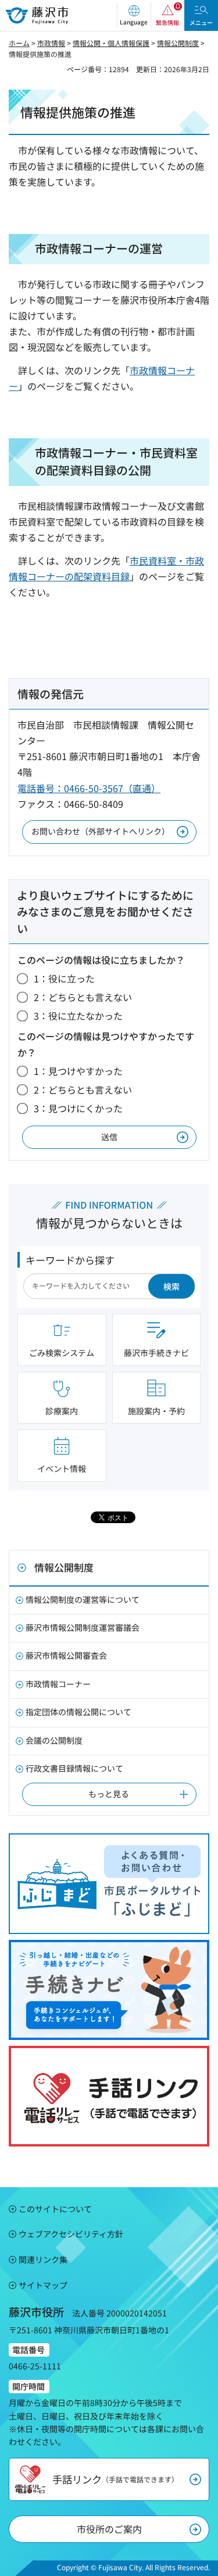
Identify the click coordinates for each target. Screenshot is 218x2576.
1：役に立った (64, 978)
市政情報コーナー (58, 1684)
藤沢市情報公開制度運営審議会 (83, 1627)
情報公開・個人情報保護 (111, 43)
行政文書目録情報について (74, 1768)
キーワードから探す (70, 1260)
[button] (134, 15)
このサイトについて (55, 2209)
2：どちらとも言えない (83, 997)
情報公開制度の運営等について (83, 1599)
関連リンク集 (43, 2259)
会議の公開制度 (54, 1740)
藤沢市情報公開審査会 (66, 1655)
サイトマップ (43, 2285)
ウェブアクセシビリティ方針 (71, 2234)
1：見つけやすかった (78, 1071)
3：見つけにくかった (78, 1108)
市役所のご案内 (109, 2529)
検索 (171, 1286)
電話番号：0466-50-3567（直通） (89, 788)
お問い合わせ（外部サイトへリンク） (101, 831)
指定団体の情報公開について (78, 1712)
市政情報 (51, 43)
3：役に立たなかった (78, 1016)
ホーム (19, 43)
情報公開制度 (178, 43)
